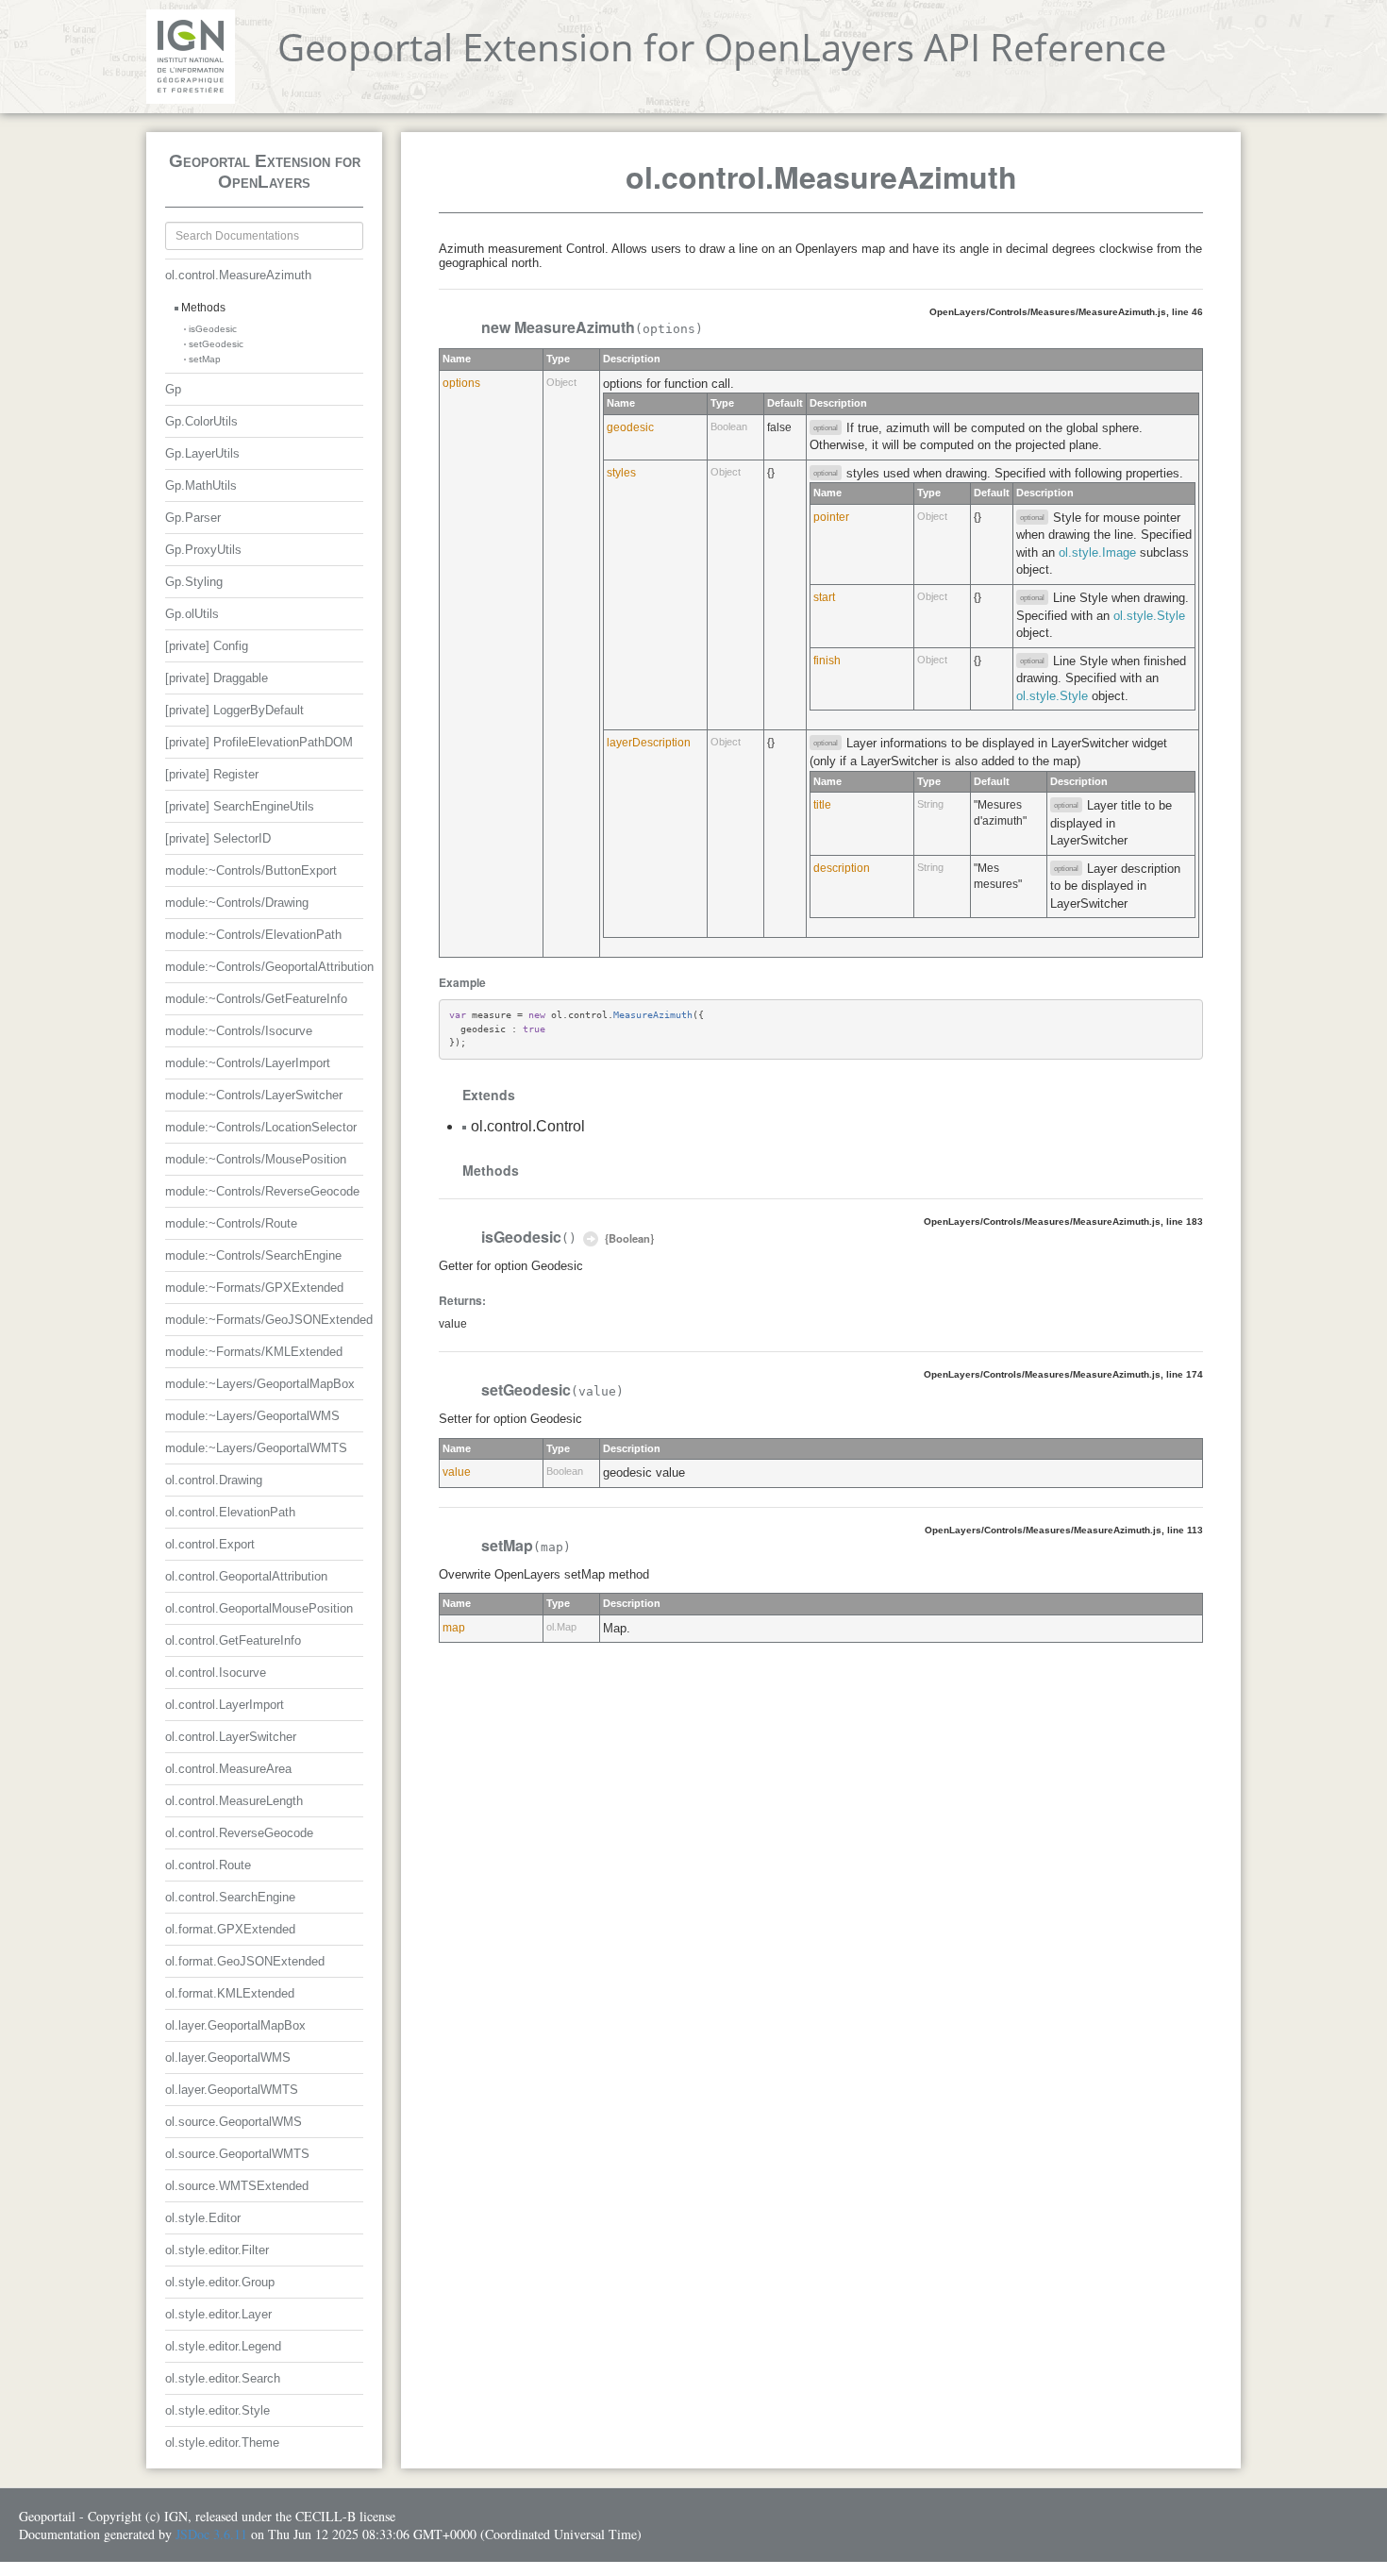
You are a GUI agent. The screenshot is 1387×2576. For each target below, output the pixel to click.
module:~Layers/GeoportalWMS (252, 1416)
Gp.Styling (194, 582)
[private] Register (212, 774)
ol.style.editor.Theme (222, 2442)
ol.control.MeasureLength (234, 1801)
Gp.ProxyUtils (203, 550)
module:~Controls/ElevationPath (253, 935)
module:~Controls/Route (231, 1223)
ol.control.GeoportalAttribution (246, 1576)
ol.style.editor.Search (223, 2378)
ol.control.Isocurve (216, 1673)
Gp (173, 389)
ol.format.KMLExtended (230, 1993)
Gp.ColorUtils (201, 421)
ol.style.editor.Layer (218, 2314)
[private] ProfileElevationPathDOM (259, 742)
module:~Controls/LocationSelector (261, 1127)
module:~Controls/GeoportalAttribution (269, 967)
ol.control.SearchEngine (230, 1897)
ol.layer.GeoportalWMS (228, 2057)
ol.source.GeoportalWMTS (237, 2154)
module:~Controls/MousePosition (256, 1159)
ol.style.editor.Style (217, 2410)
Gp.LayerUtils (202, 453)
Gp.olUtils (192, 614)
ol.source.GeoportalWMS (234, 2122)
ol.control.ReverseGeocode (239, 1833)
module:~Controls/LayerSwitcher (254, 1095)
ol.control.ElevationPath (230, 1512)
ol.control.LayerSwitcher (231, 1737)
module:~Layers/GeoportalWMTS (256, 1448)
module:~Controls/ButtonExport (251, 870)
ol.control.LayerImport (225, 1705)
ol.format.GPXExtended (230, 1929)
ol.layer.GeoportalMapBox (235, 2025)
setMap (205, 359)
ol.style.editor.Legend (223, 2346)
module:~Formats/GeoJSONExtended (269, 1320)
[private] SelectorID (218, 838)
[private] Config (207, 646)
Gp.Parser (193, 518)
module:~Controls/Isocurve (239, 1031)
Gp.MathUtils (201, 485)
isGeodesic (213, 329)
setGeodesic (216, 344)
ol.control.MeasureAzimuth (238, 275)
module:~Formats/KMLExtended (254, 1352)
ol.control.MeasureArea (228, 1769)
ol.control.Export (210, 1544)
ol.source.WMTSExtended (237, 2186)
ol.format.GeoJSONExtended (245, 1961)
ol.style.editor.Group (220, 2282)
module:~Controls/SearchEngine (253, 1255)
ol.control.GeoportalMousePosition (259, 1608)
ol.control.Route (208, 1865)
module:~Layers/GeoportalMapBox (260, 1384)
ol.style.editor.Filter (217, 2250)
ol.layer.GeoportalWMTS (232, 2090)
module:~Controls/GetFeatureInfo (256, 999)
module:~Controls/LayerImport (248, 1063)
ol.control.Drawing (214, 1480)
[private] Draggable (217, 678)
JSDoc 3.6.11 (211, 2534)
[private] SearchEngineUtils (240, 806)
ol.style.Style (1149, 616)
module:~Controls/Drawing (237, 903)
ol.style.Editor (203, 2218)
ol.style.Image (1097, 552)
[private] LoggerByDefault (234, 710)
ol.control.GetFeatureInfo (233, 1640)
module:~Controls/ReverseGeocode (262, 1191)
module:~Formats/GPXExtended (254, 1288)
